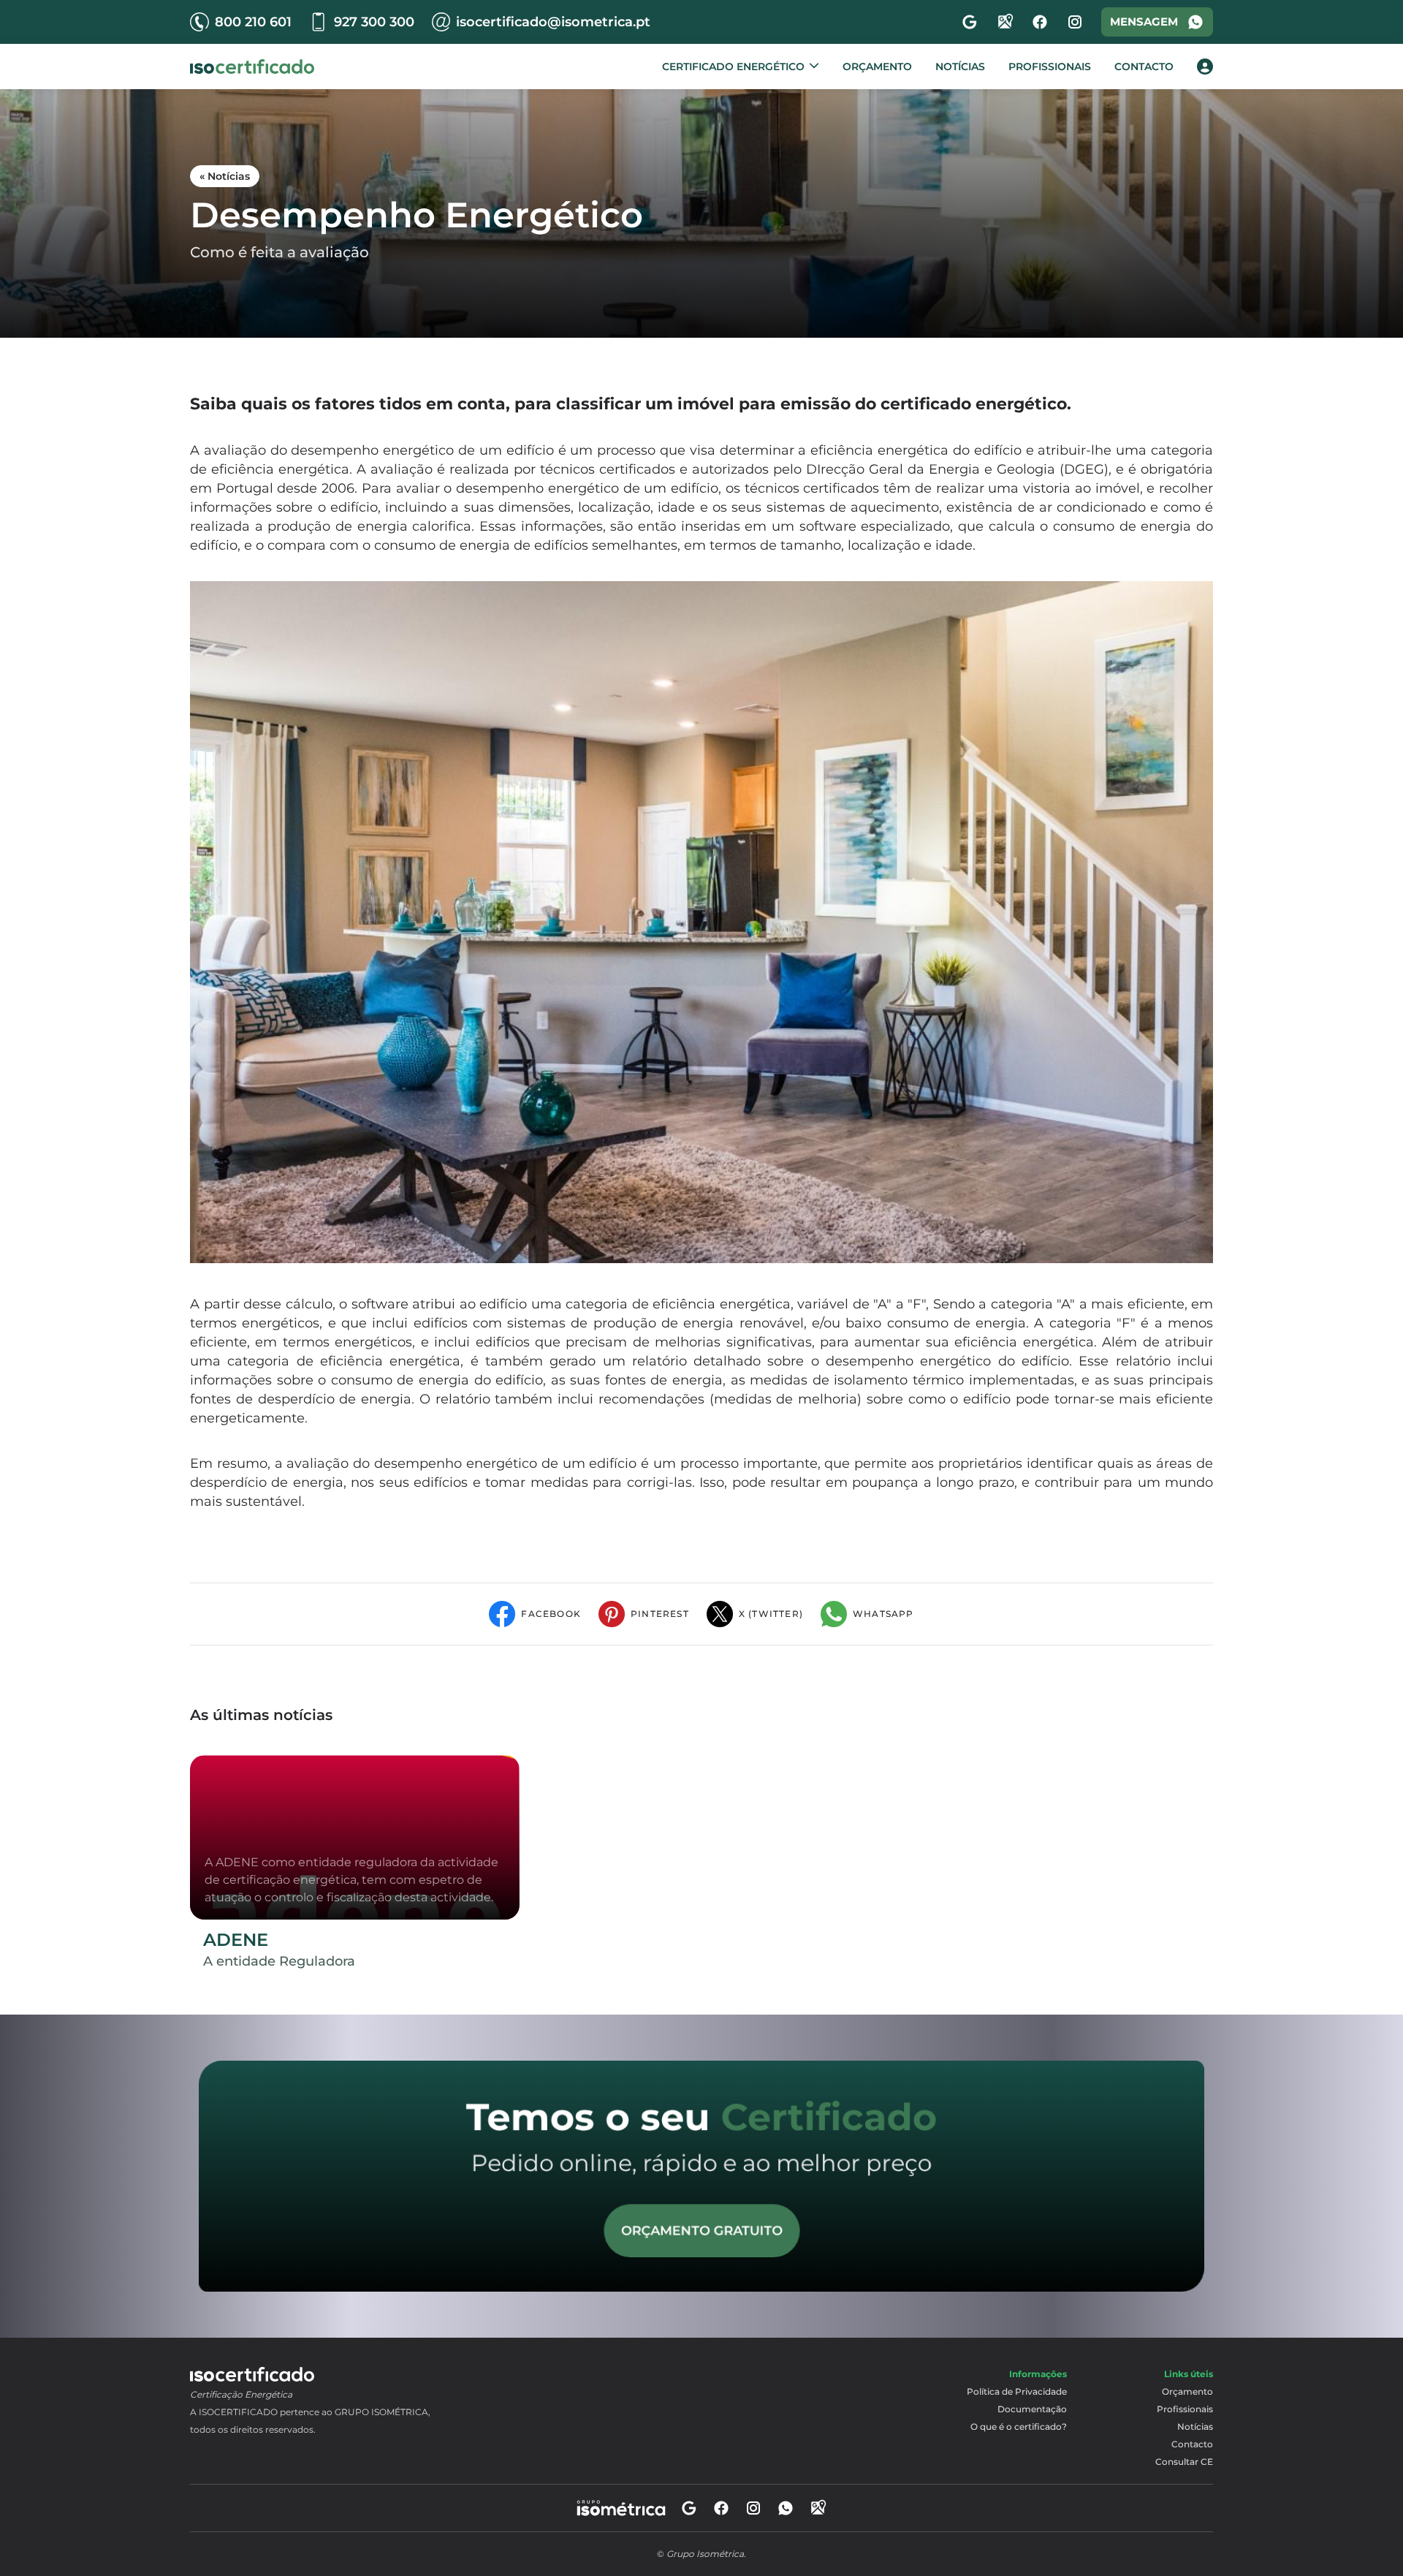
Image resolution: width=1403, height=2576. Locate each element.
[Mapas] (1005, 22)
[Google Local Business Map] (818, 2508)
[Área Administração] (1205, 67)
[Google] (970, 22)
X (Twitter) (771, 1614)
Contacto (1144, 67)
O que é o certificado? (1019, 2427)
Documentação (1032, 2409)
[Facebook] (1040, 22)
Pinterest (660, 1614)
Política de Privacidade (1017, 2391)
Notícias (960, 67)
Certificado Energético (733, 67)
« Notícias (225, 176)
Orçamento (877, 67)
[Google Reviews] (689, 2508)
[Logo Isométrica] (252, 67)
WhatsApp (883, 1614)
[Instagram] (1075, 22)
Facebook (551, 1614)
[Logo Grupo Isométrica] (621, 2508)
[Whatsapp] (786, 2508)
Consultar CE (1184, 2462)
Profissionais (1050, 67)
